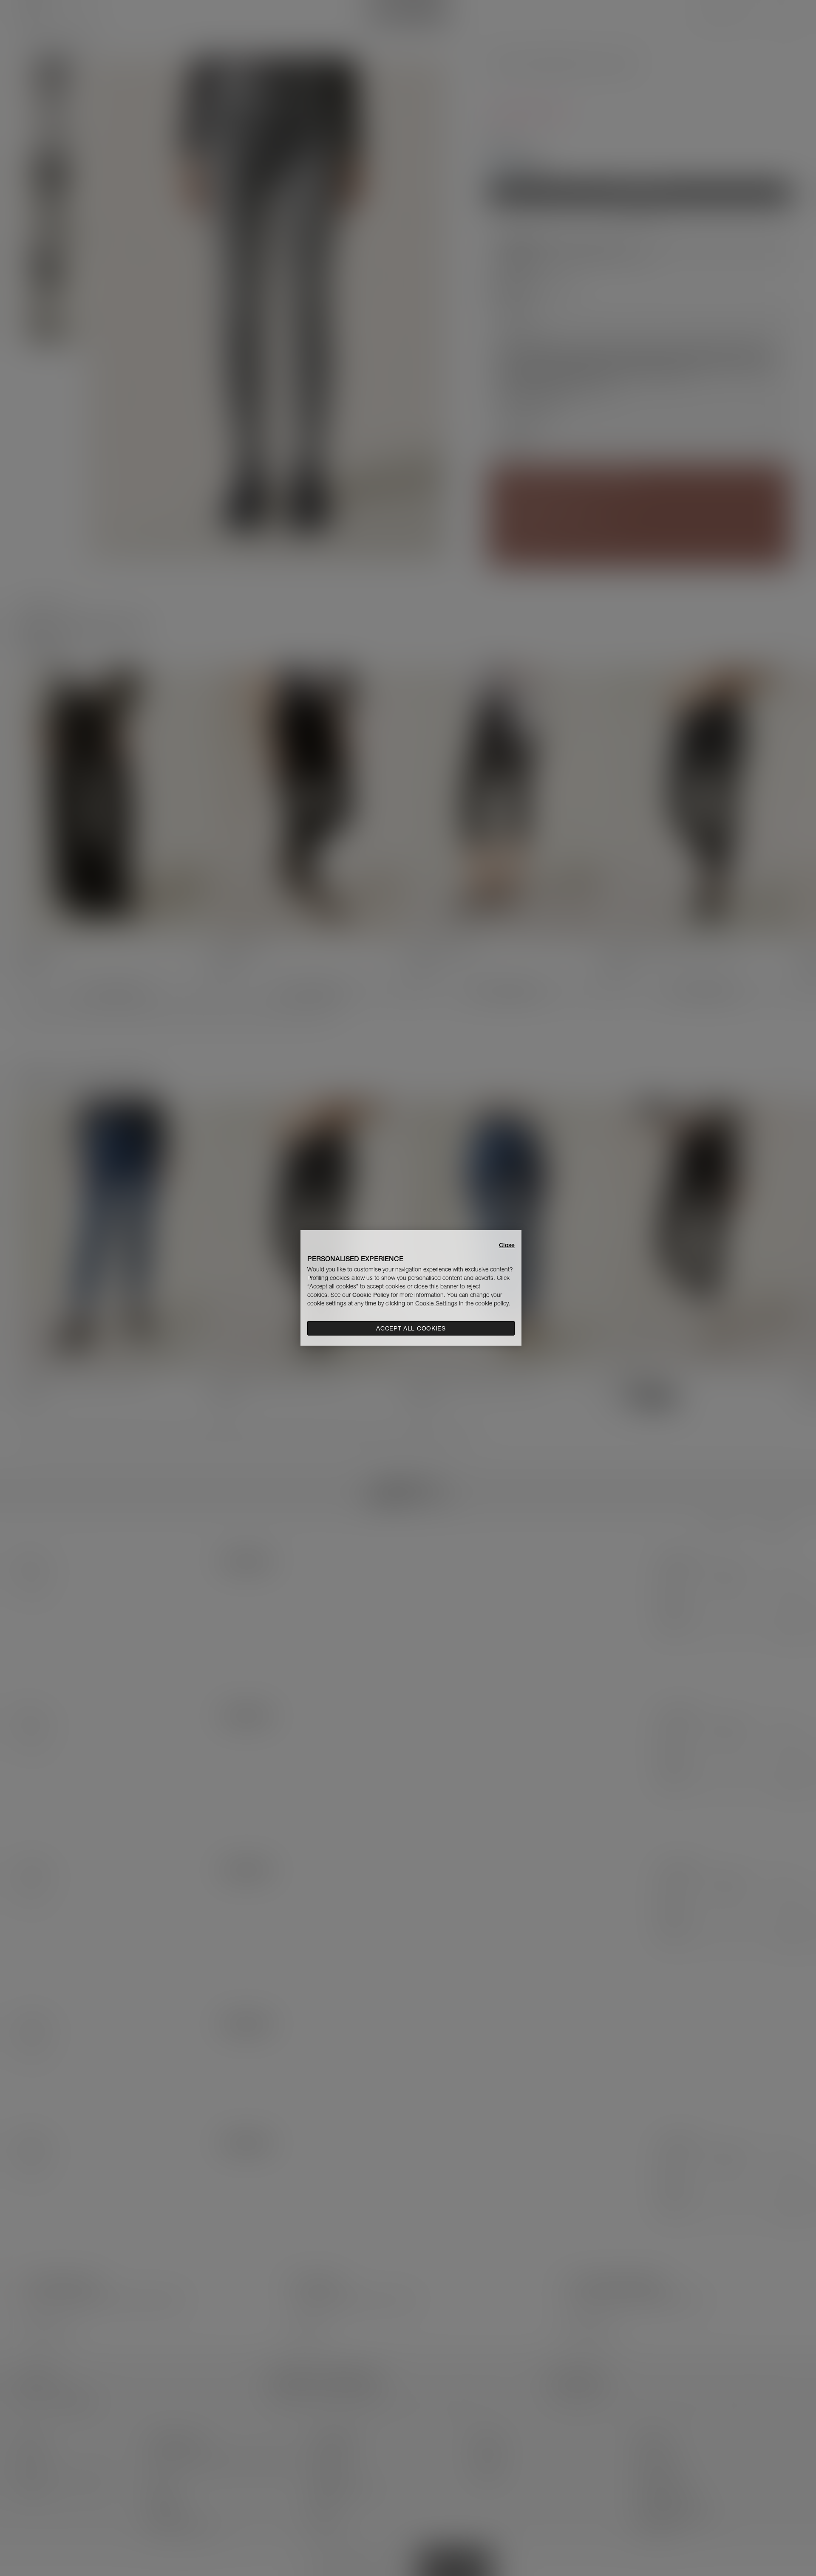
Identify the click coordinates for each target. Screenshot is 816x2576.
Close (507, 1245)
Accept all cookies (411, 1328)
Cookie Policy (371, 1295)
